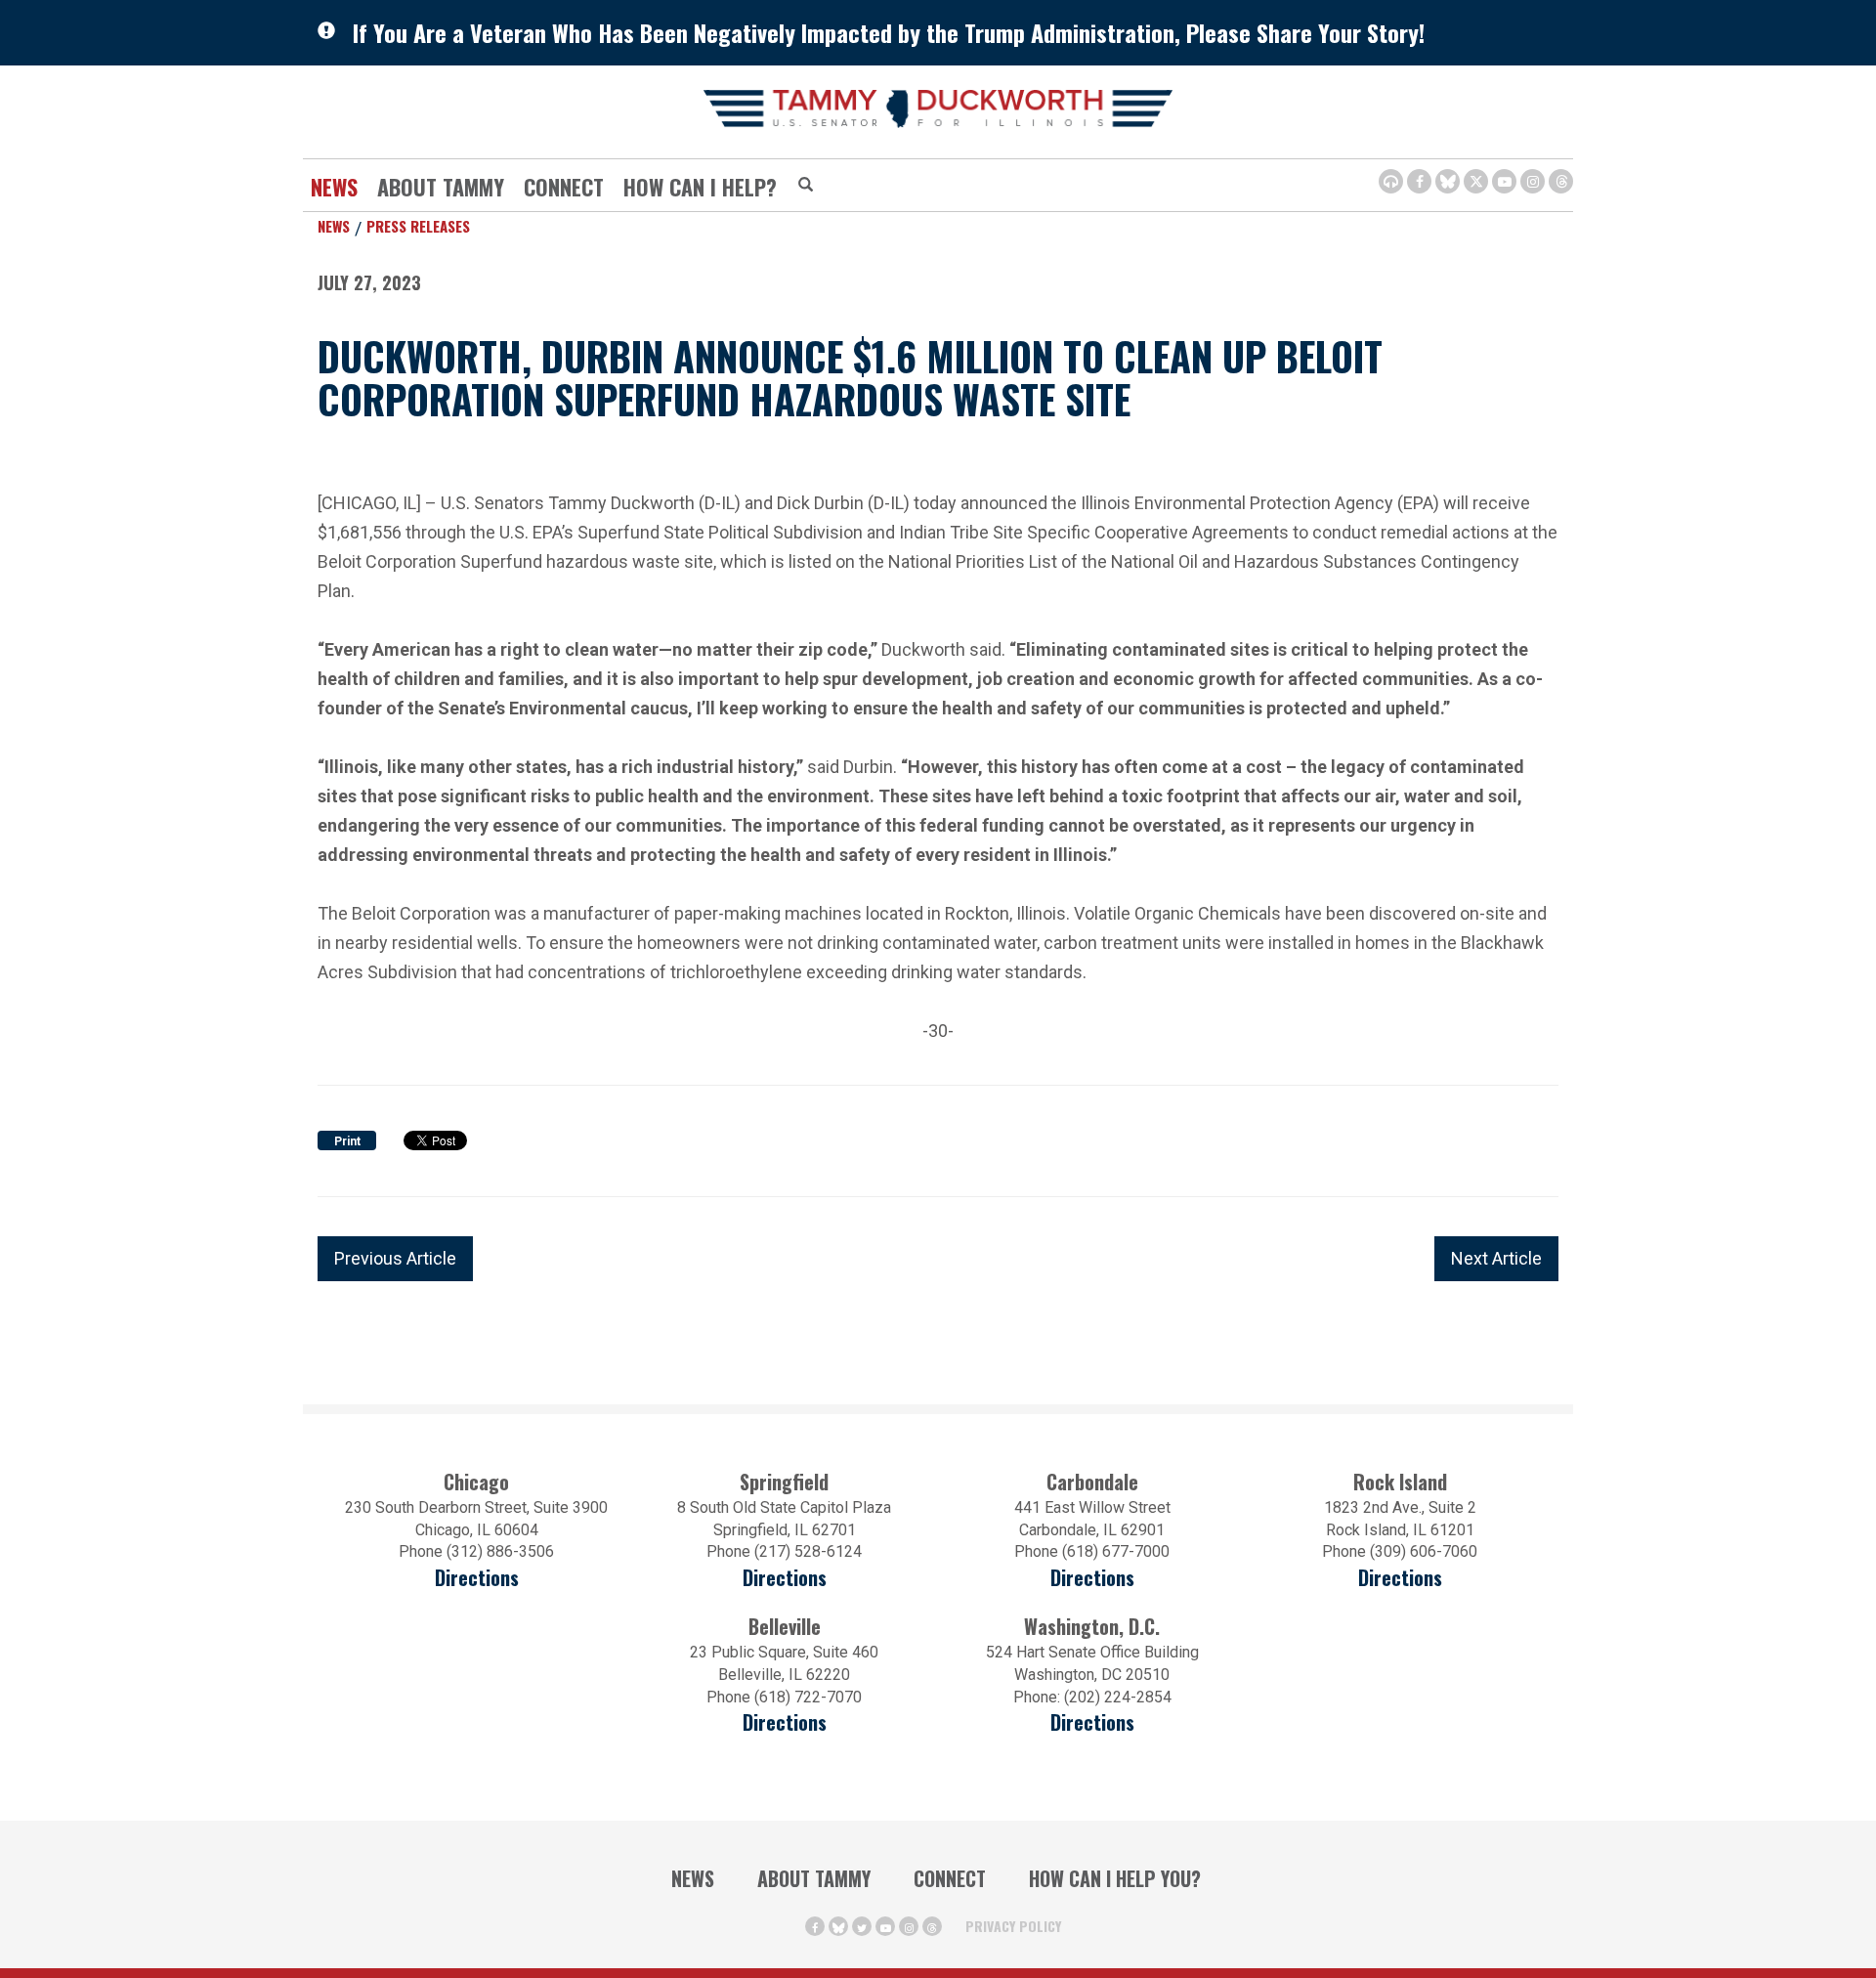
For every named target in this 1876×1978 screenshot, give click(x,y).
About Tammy (814, 1878)
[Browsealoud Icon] (1391, 181)
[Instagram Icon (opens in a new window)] (1533, 181)
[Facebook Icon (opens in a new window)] (1419, 181)
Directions (477, 1578)
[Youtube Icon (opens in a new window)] (1504, 181)
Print (347, 1141)
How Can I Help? (700, 187)
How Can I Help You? (1115, 1878)
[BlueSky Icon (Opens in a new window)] (1448, 181)
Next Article (1496, 1258)
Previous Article (395, 1258)
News (334, 187)
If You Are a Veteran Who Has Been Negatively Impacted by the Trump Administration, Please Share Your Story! (889, 32)
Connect (564, 187)
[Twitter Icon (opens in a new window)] (1476, 181)
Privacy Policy (1013, 1926)
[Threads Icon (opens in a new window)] (1561, 181)
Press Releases (418, 226)
